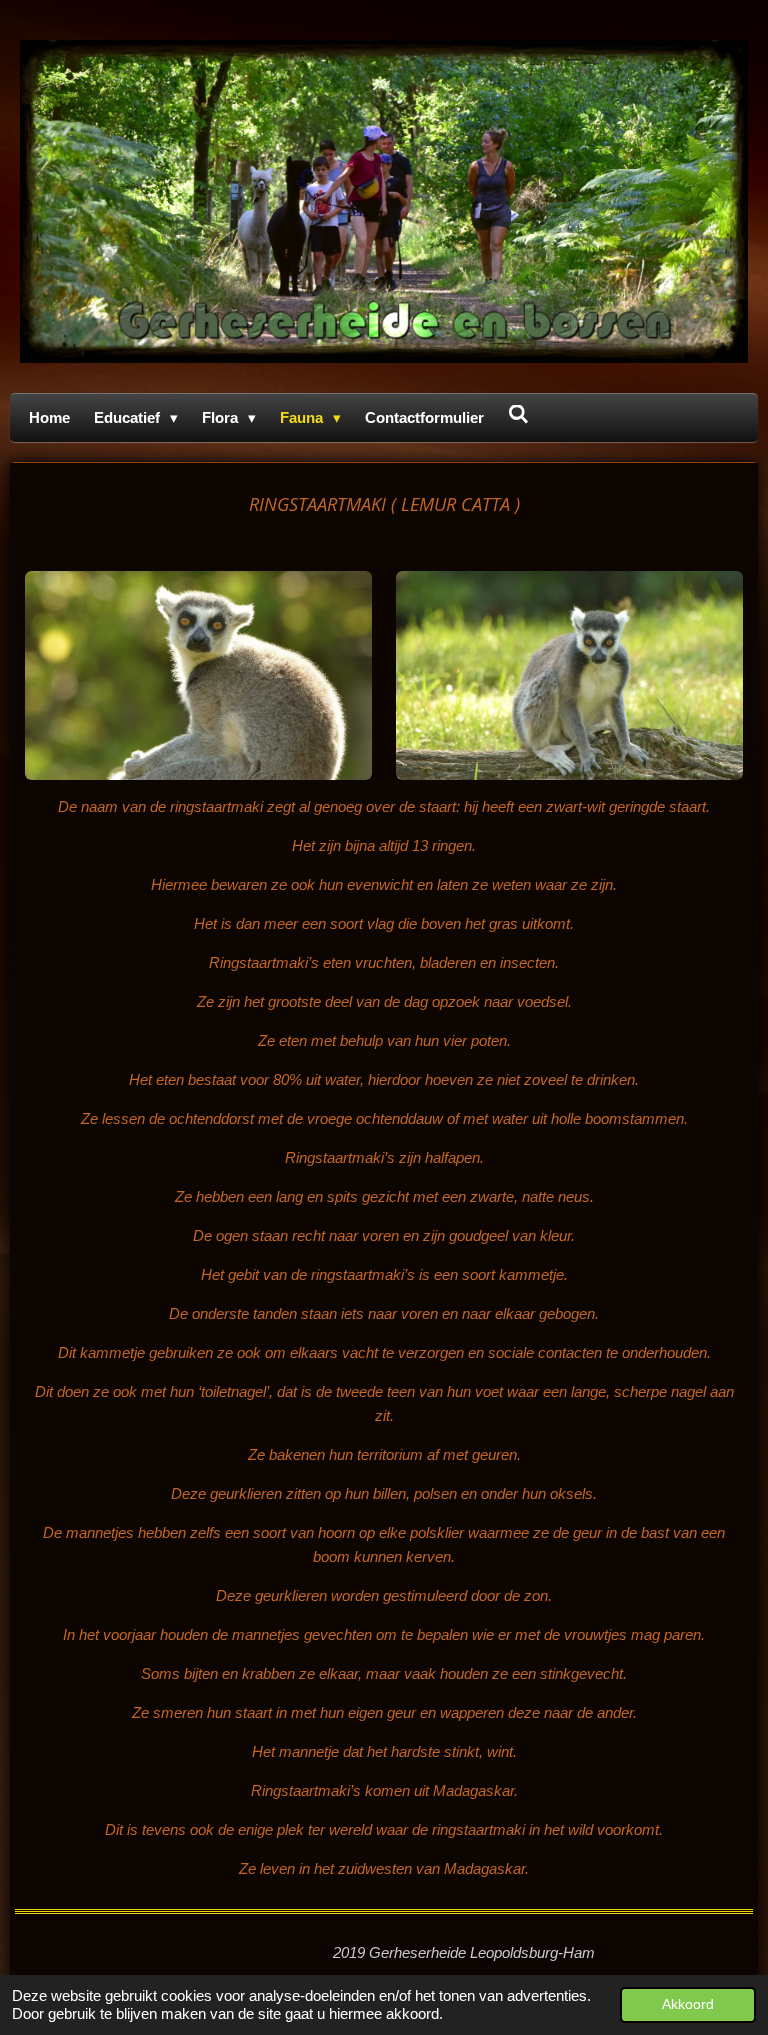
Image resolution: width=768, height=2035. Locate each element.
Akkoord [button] (688, 2004)
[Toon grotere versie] (198, 675)
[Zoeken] (518, 414)
